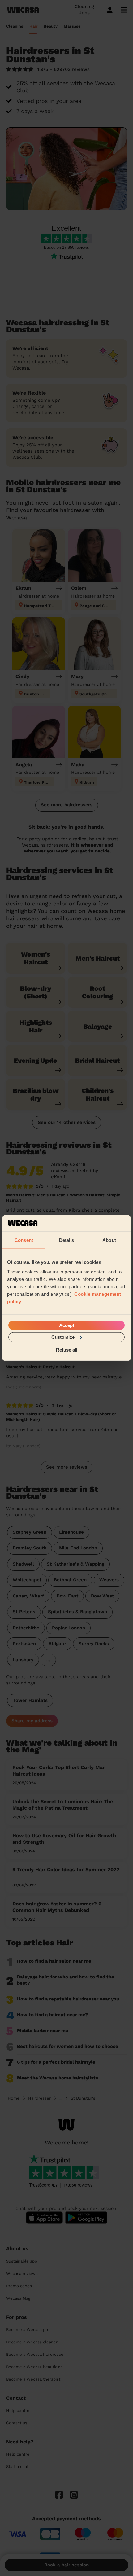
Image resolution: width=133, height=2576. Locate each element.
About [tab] (109, 1240)
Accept (67, 1325)
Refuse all (67, 1349)
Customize (63, 1337)
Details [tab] (67, 1240)
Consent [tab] (24, 1240)
